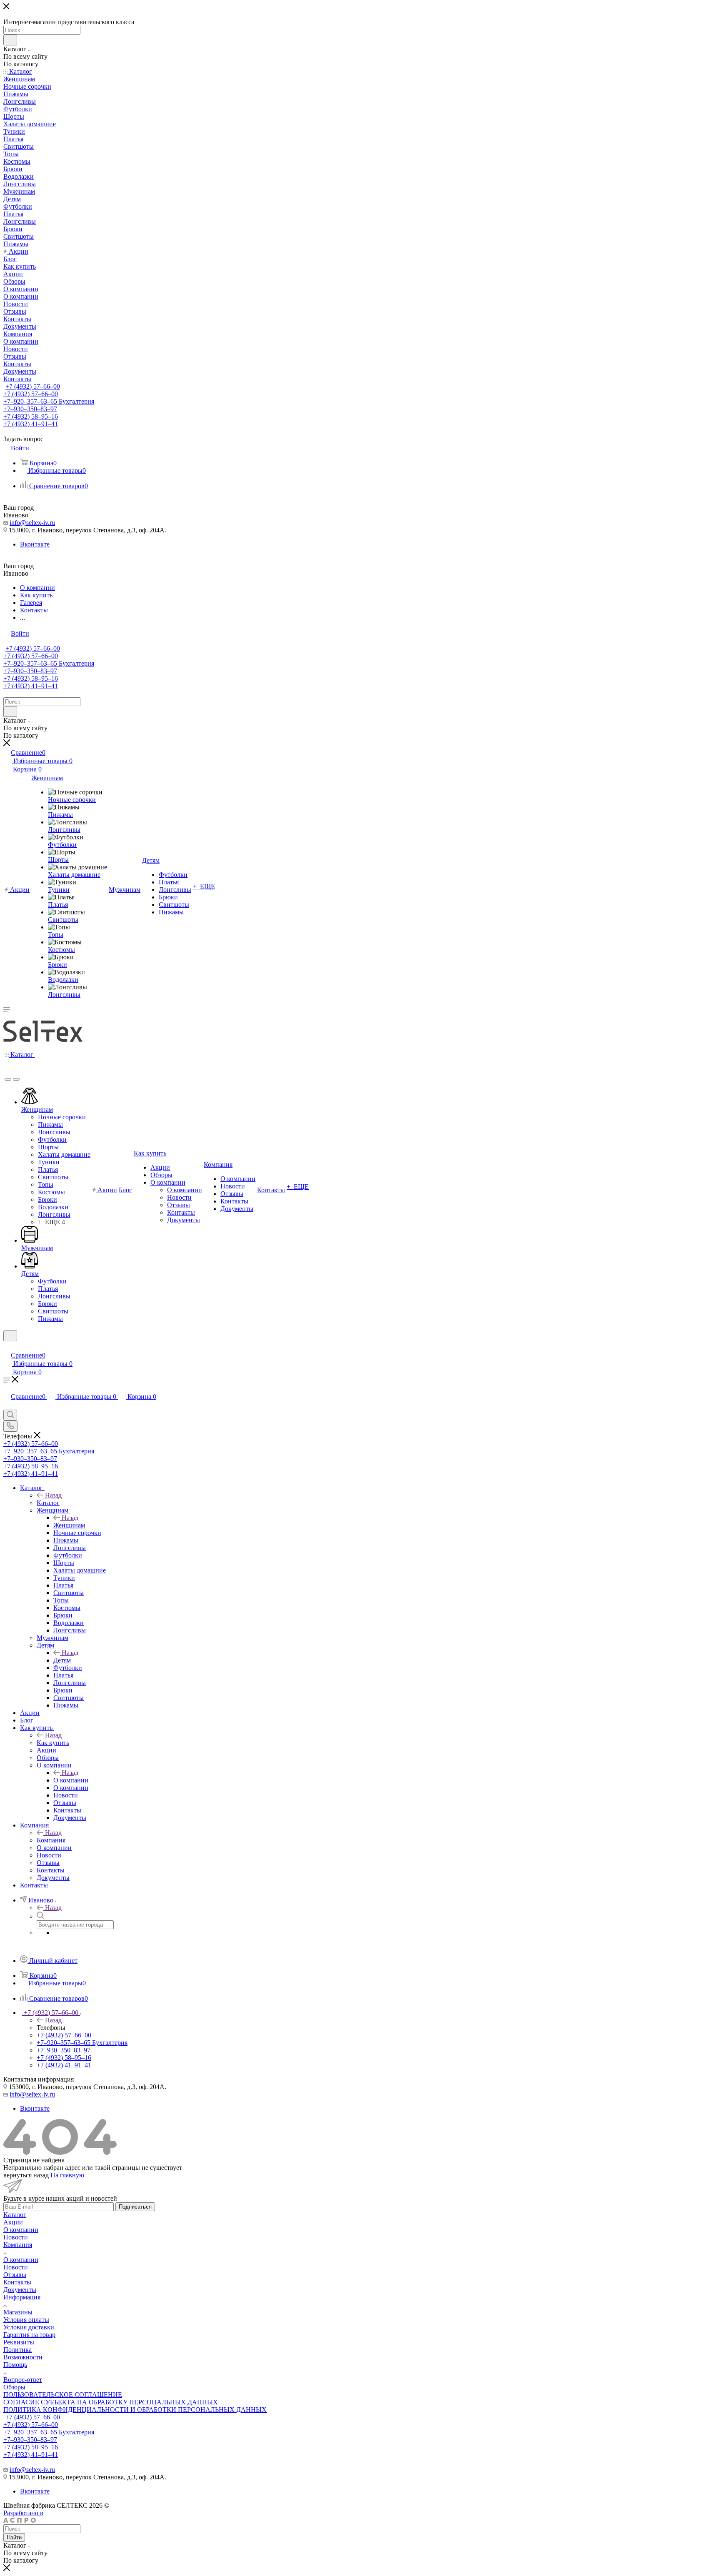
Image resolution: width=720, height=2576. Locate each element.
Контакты (17, 2282)
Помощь (15, 2365)
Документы (20, 2290)
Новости (16, 2237)
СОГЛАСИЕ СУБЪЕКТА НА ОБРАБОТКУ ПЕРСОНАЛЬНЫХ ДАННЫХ (111, 2402)
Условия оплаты (26, 2320)
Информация (22, 2297)
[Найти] (10, 40)
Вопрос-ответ (23, 2380)
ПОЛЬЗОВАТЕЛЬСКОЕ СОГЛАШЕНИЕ (63, 2395)
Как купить (53, 1743)
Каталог (48, 1503)
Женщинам (69, 1525)
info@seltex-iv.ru (32, 523)
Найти (14, 2537)
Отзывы (15, 2275)
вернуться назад (26, 2175)
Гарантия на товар (29, 2335)
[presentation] (8, 1079)
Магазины (18, 2312)
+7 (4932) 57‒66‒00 (33, 386)
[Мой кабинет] (7, 1347)
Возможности (23, 2357)
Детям (62, 1660)
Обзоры (14, 2387)
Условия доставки (29, 2327)
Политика (17, 2350)
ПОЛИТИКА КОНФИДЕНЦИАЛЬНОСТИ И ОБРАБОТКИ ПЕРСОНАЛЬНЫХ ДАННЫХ (135, 2410)
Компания (51, 1840)
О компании (71, 1780)
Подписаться (135, 2207)
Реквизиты (19, 2342)
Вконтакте (35, 544)
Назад (53, 1495)
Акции (13, 2222)
